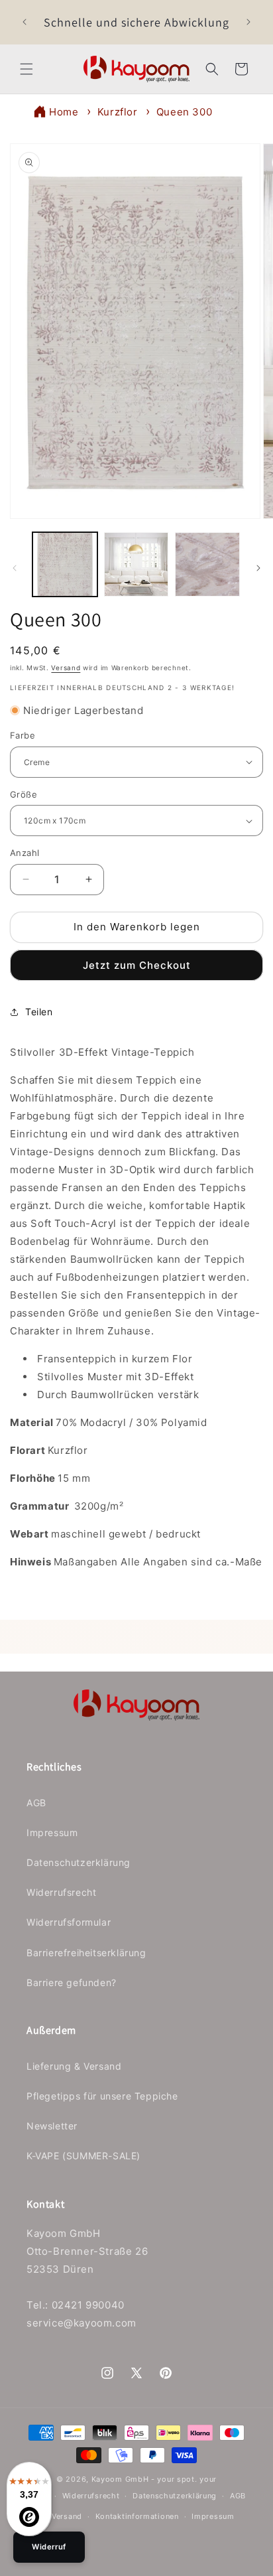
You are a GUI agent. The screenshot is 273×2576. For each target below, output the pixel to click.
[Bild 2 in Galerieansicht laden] (136, 565)
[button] (27, 69)
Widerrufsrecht (61, 1892)
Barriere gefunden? (72, 1982)
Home (64, 112)
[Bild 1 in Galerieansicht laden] (65, 565)
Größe (24, 794)
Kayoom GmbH (120, 2479)
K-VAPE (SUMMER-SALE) (83, 2156)
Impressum (52, 1832)
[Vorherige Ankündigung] (25, 22)
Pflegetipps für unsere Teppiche (102, 2096)
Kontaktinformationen (137, 2516)
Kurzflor (118, 112)
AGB (36, 1803)
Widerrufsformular (69, 1922)
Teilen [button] (39, 1012)
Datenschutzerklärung (79, 1862)
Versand (66, 668)
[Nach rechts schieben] (258, 568)
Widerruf (49, 2547)
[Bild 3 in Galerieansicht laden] (207, 565)
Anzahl (25, 853)
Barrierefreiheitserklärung (86, 1953)
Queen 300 (184, 112)
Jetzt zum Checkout (137, 965)
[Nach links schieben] (15, 568)
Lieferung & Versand (74, 2066)
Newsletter (52, 2126)
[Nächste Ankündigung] (248, 22)
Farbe (23, 735)
